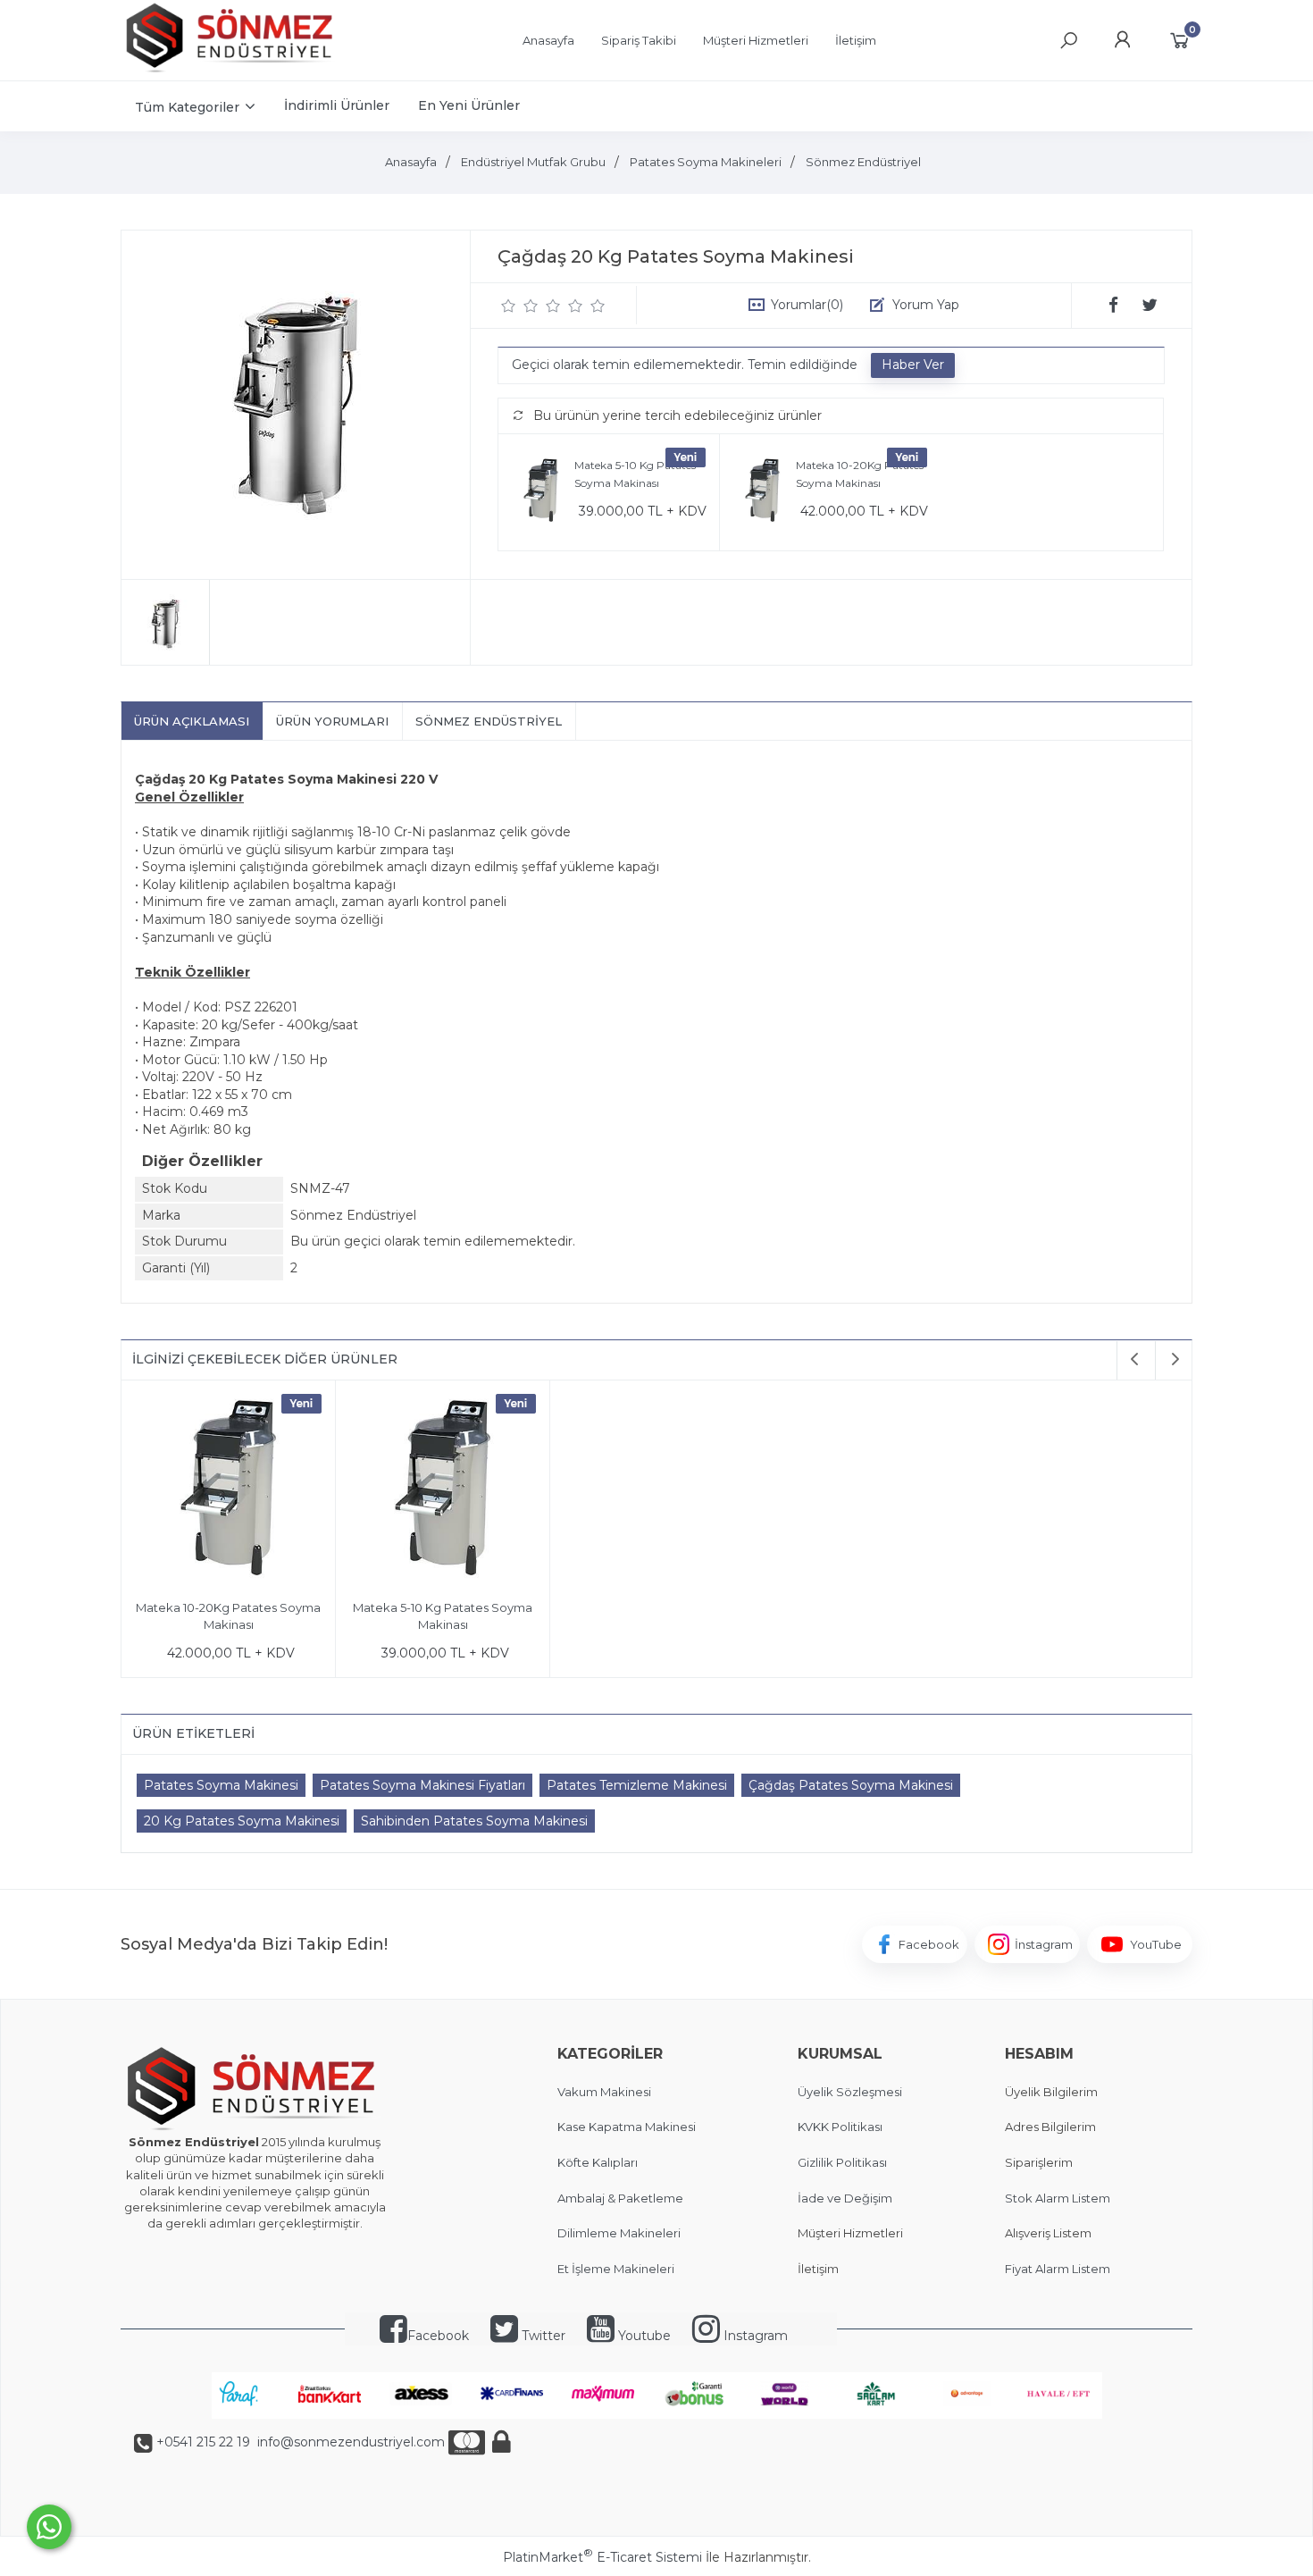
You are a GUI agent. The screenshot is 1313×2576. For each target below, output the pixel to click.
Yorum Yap (926, 305)
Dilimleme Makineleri (619, 2233)
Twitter (542, 2336)
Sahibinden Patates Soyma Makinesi (474, 1821)
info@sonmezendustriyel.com (349, 2442)
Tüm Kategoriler (187, 107)
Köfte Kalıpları (598, 2162)
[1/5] (509, 306)
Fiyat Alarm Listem (1058, 2269)
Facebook (438, 2336)
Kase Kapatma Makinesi (627, 2127)
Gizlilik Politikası (842, 2162)
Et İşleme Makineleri (616, 2269)
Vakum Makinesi (604, 2092)
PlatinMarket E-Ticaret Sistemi (602, 2557)
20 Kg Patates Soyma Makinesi (242, 1821)
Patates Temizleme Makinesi (637, 1785)
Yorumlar (807, 305)
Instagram (754, 2336)
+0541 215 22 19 (203, 2442)
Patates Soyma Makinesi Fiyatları (422, 1785)
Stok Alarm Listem (1058, 2198)
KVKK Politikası (840, 2127)
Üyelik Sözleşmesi (850, 2092)
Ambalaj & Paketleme (620, 2198)
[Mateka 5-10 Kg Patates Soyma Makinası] (541, 493)
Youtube (643, 2336)
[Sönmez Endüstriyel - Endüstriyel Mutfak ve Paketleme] (232, 71)
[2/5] (520, 306)
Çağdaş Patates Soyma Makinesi (851, 1785)
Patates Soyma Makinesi (221, 1785)
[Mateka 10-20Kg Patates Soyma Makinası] (762, 493)
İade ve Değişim (845, 2198)
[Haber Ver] (913, 365)
